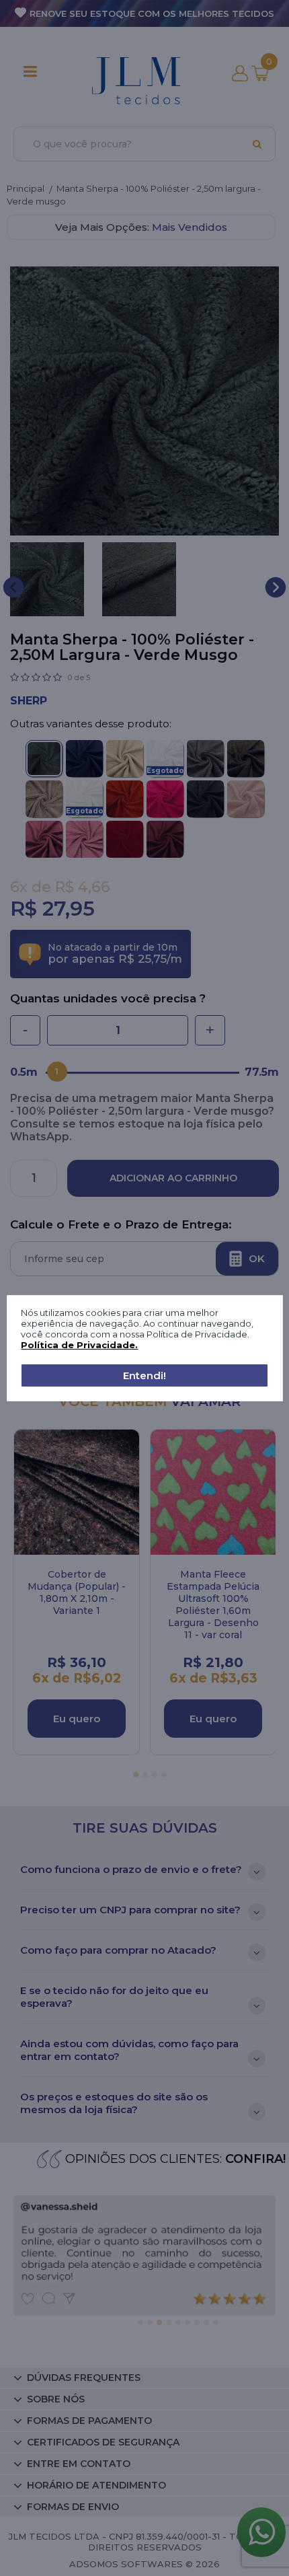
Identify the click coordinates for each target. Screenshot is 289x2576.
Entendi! (144, 1375)
